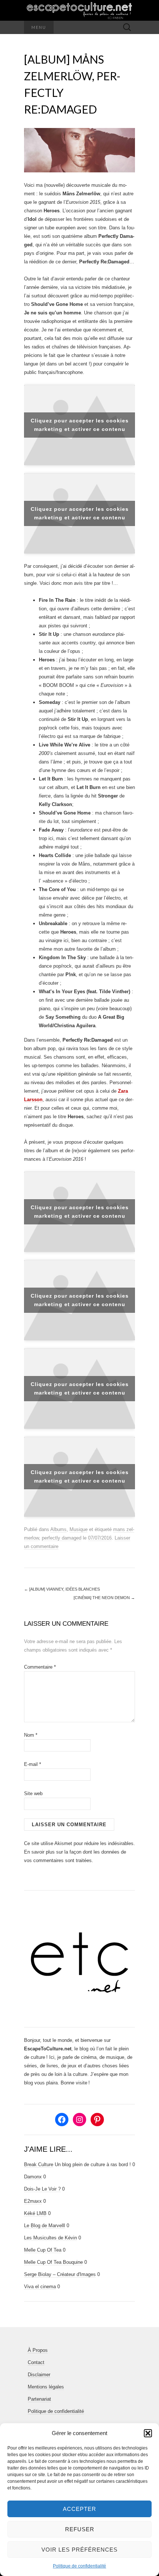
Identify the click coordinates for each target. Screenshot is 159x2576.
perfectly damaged (62, 1538)
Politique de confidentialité (79, 2566)
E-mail (33, 1764)
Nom (31, 1735)
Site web (33, 1793)
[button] (148, 2433)
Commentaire (40, 1667)
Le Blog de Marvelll (45, 2226)
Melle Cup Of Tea (43, 2250)
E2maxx (33, 2201)
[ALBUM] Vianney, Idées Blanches (62, 1589)
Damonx (33, 2177)
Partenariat (39, 2399)
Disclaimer (39, 2375)
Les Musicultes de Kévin (50, 2238)
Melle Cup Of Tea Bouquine (53, 2262)
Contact (36, 2362)
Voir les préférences (79, 2550)
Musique (79, 1529)
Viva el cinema (40, 2287)
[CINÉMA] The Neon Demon (104, 1598)
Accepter (79, 2509)
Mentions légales (46, 2387)
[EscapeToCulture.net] (79, 10)
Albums (58, 1529)
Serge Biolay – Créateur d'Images (60, 2274)
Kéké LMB (35, 2213)
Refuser (80, 2529)
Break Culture (39, 2164)
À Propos (38, 2350)
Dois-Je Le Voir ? (42, 2189)
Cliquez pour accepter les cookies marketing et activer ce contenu (80, 425)
